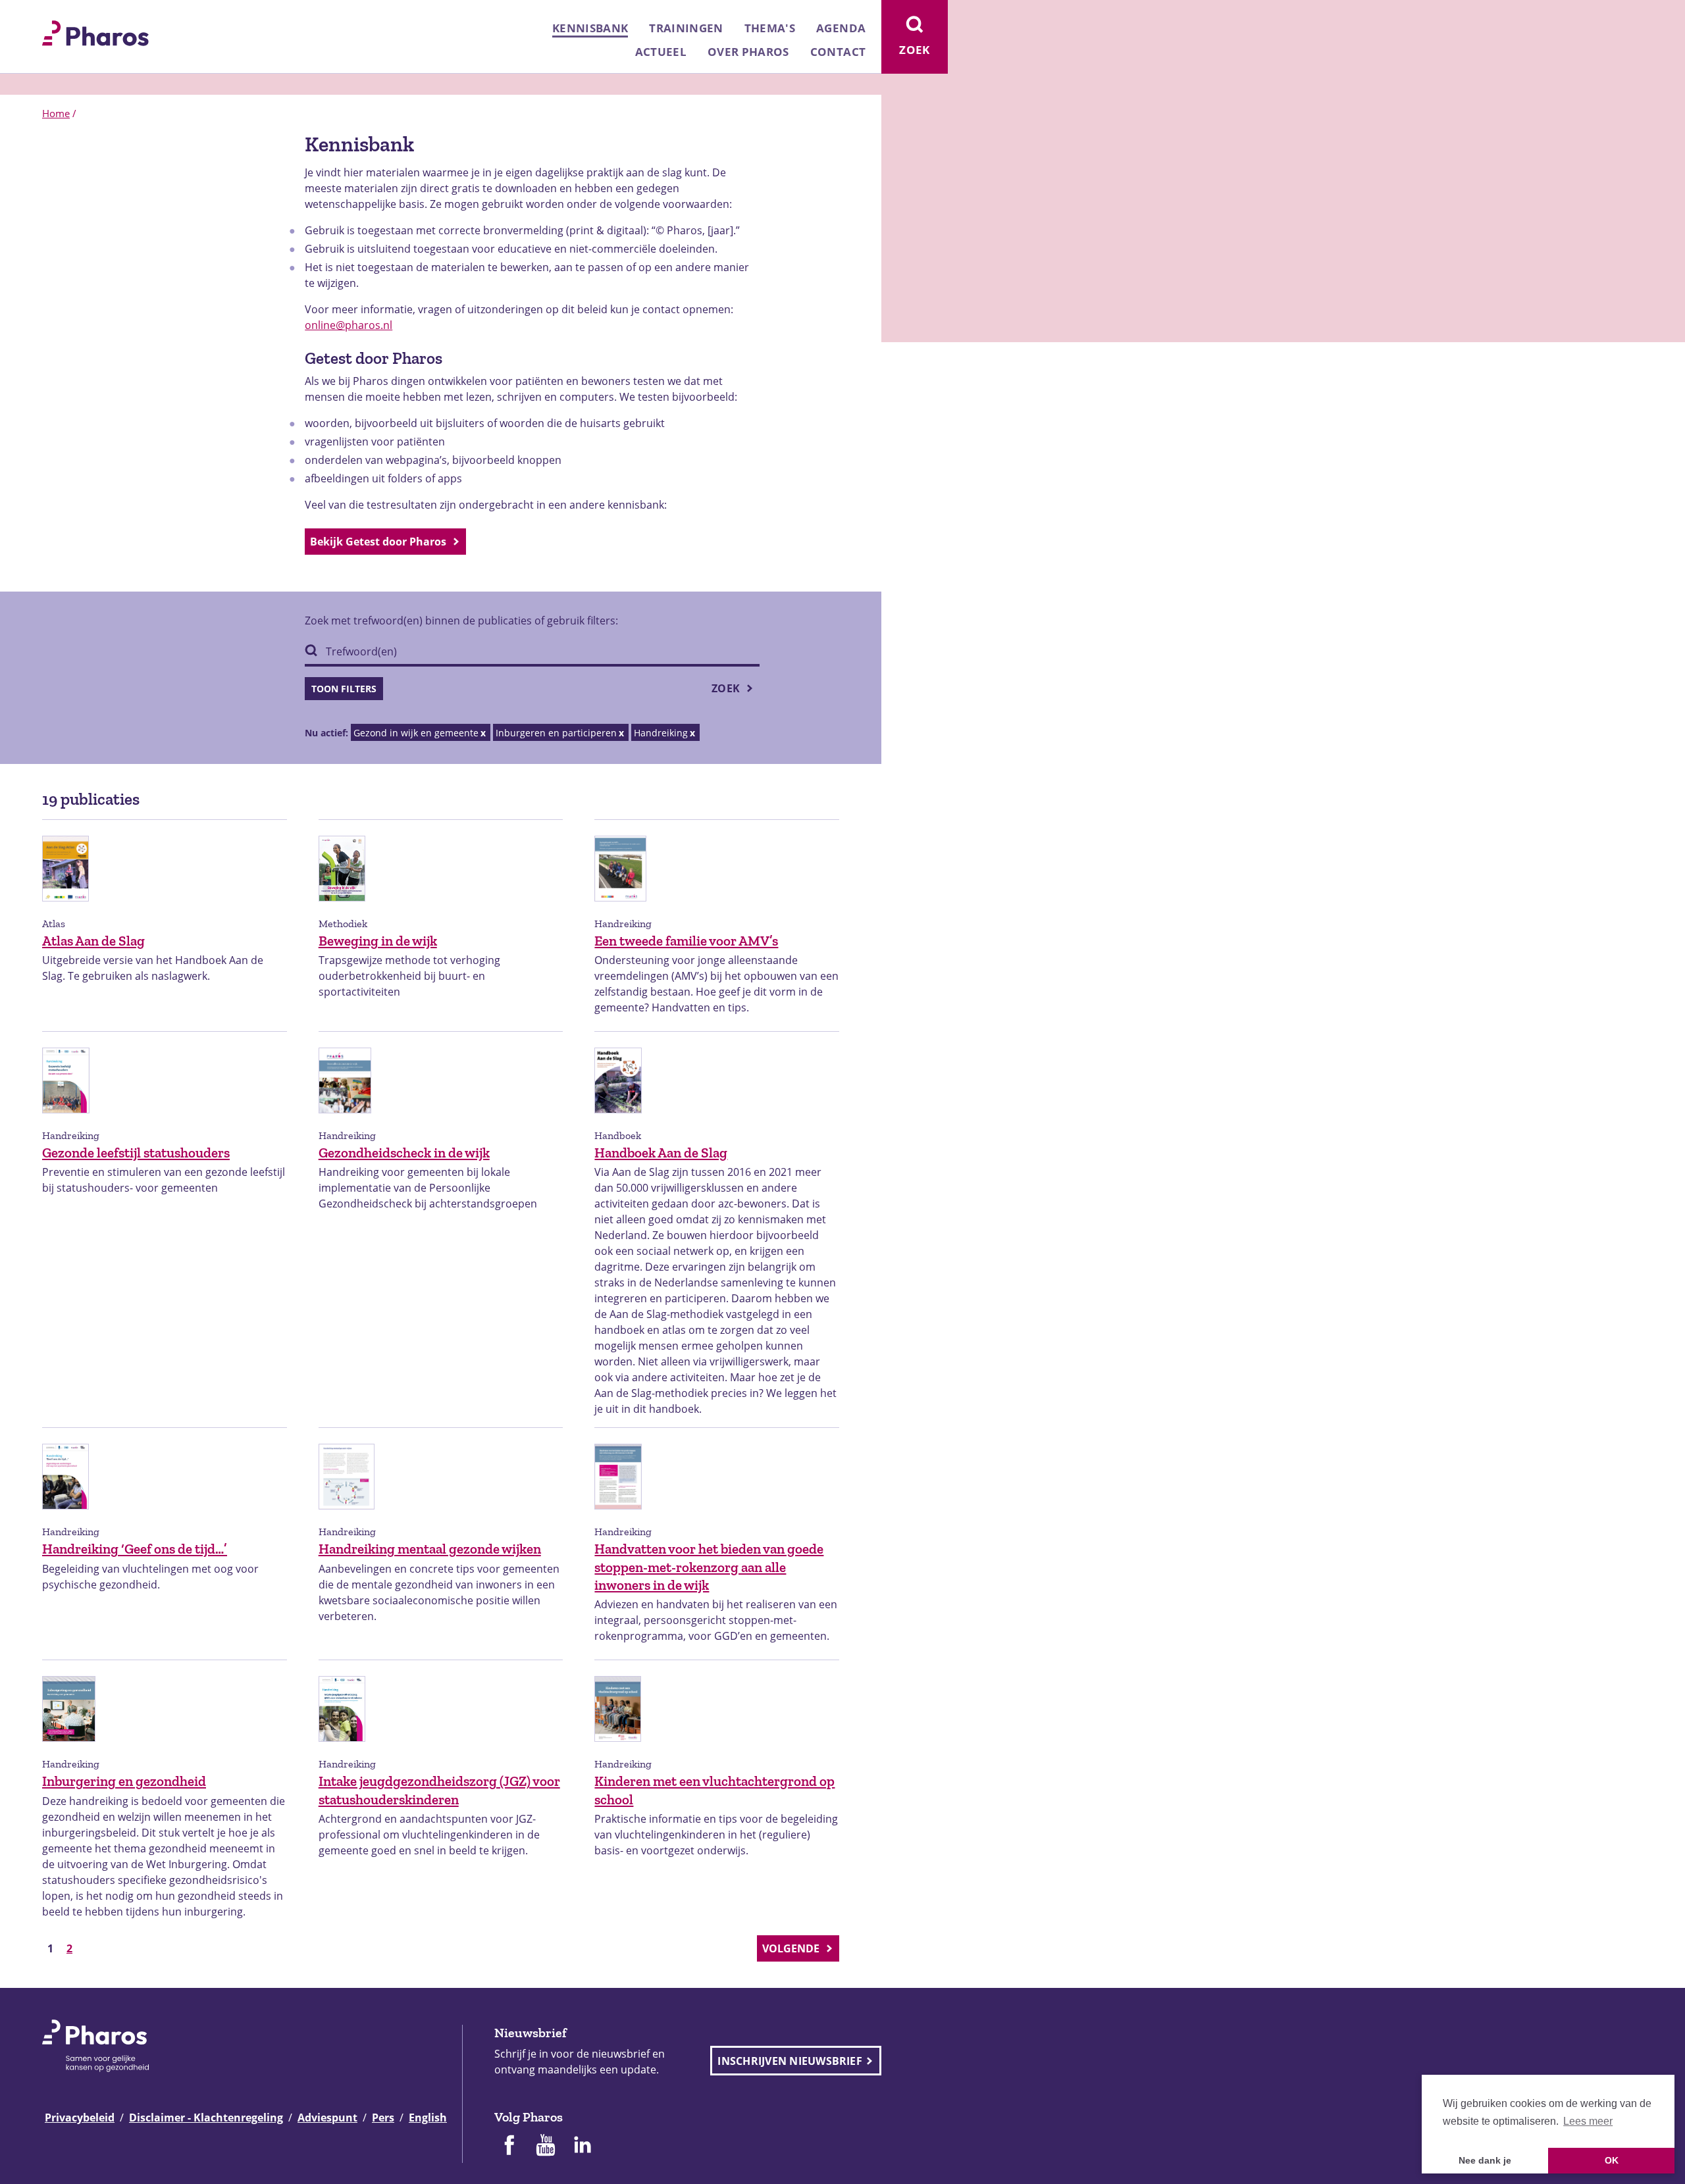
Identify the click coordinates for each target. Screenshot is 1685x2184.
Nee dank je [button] (1485, 2160)
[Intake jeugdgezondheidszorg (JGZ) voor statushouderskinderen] (342, 1748)
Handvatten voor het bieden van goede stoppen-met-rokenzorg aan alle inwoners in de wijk (709, 1567)
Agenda (841, 28)
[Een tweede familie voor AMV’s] (620, 908)
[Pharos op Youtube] (546, 2146)
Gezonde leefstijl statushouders (136, 1153)
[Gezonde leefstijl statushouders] (66, 1120)
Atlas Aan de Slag (93, 941)
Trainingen (686, 28)
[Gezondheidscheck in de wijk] (345, 1120)
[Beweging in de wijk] (342, 908)
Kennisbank (590, 28)
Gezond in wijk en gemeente (416, 733)
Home (56, 113)
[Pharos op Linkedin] (583, 2146)
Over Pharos (748, 52)
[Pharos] (95, 32)
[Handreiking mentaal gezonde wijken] (347, 1516)
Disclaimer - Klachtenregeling (206, 2118)
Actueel (661, 52)
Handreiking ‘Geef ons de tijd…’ (135, 1549)
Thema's (770, 28)
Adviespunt (327, 2118)
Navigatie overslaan (55, 14)
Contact (838, 52)
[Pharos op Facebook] (509, 2146)
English (428, 2118)
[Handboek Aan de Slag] (618, 1120)
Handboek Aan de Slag (661, 1153)
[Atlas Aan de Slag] (65, 908)
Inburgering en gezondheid (124, 1781)
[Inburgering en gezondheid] (69, 1748)
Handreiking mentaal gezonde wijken (430, 1549)
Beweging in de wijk (378, 941)
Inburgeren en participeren (556, 733)
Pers (383, 2118)
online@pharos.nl (349, 325)
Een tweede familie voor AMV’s (686, 941)
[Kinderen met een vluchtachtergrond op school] (618, 1748)
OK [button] (1612, 2160)
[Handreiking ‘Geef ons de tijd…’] (65, 1516)
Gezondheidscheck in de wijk (404, 1153)
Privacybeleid (80, 2118)
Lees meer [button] (1588, 2121)
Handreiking (661, 733)
